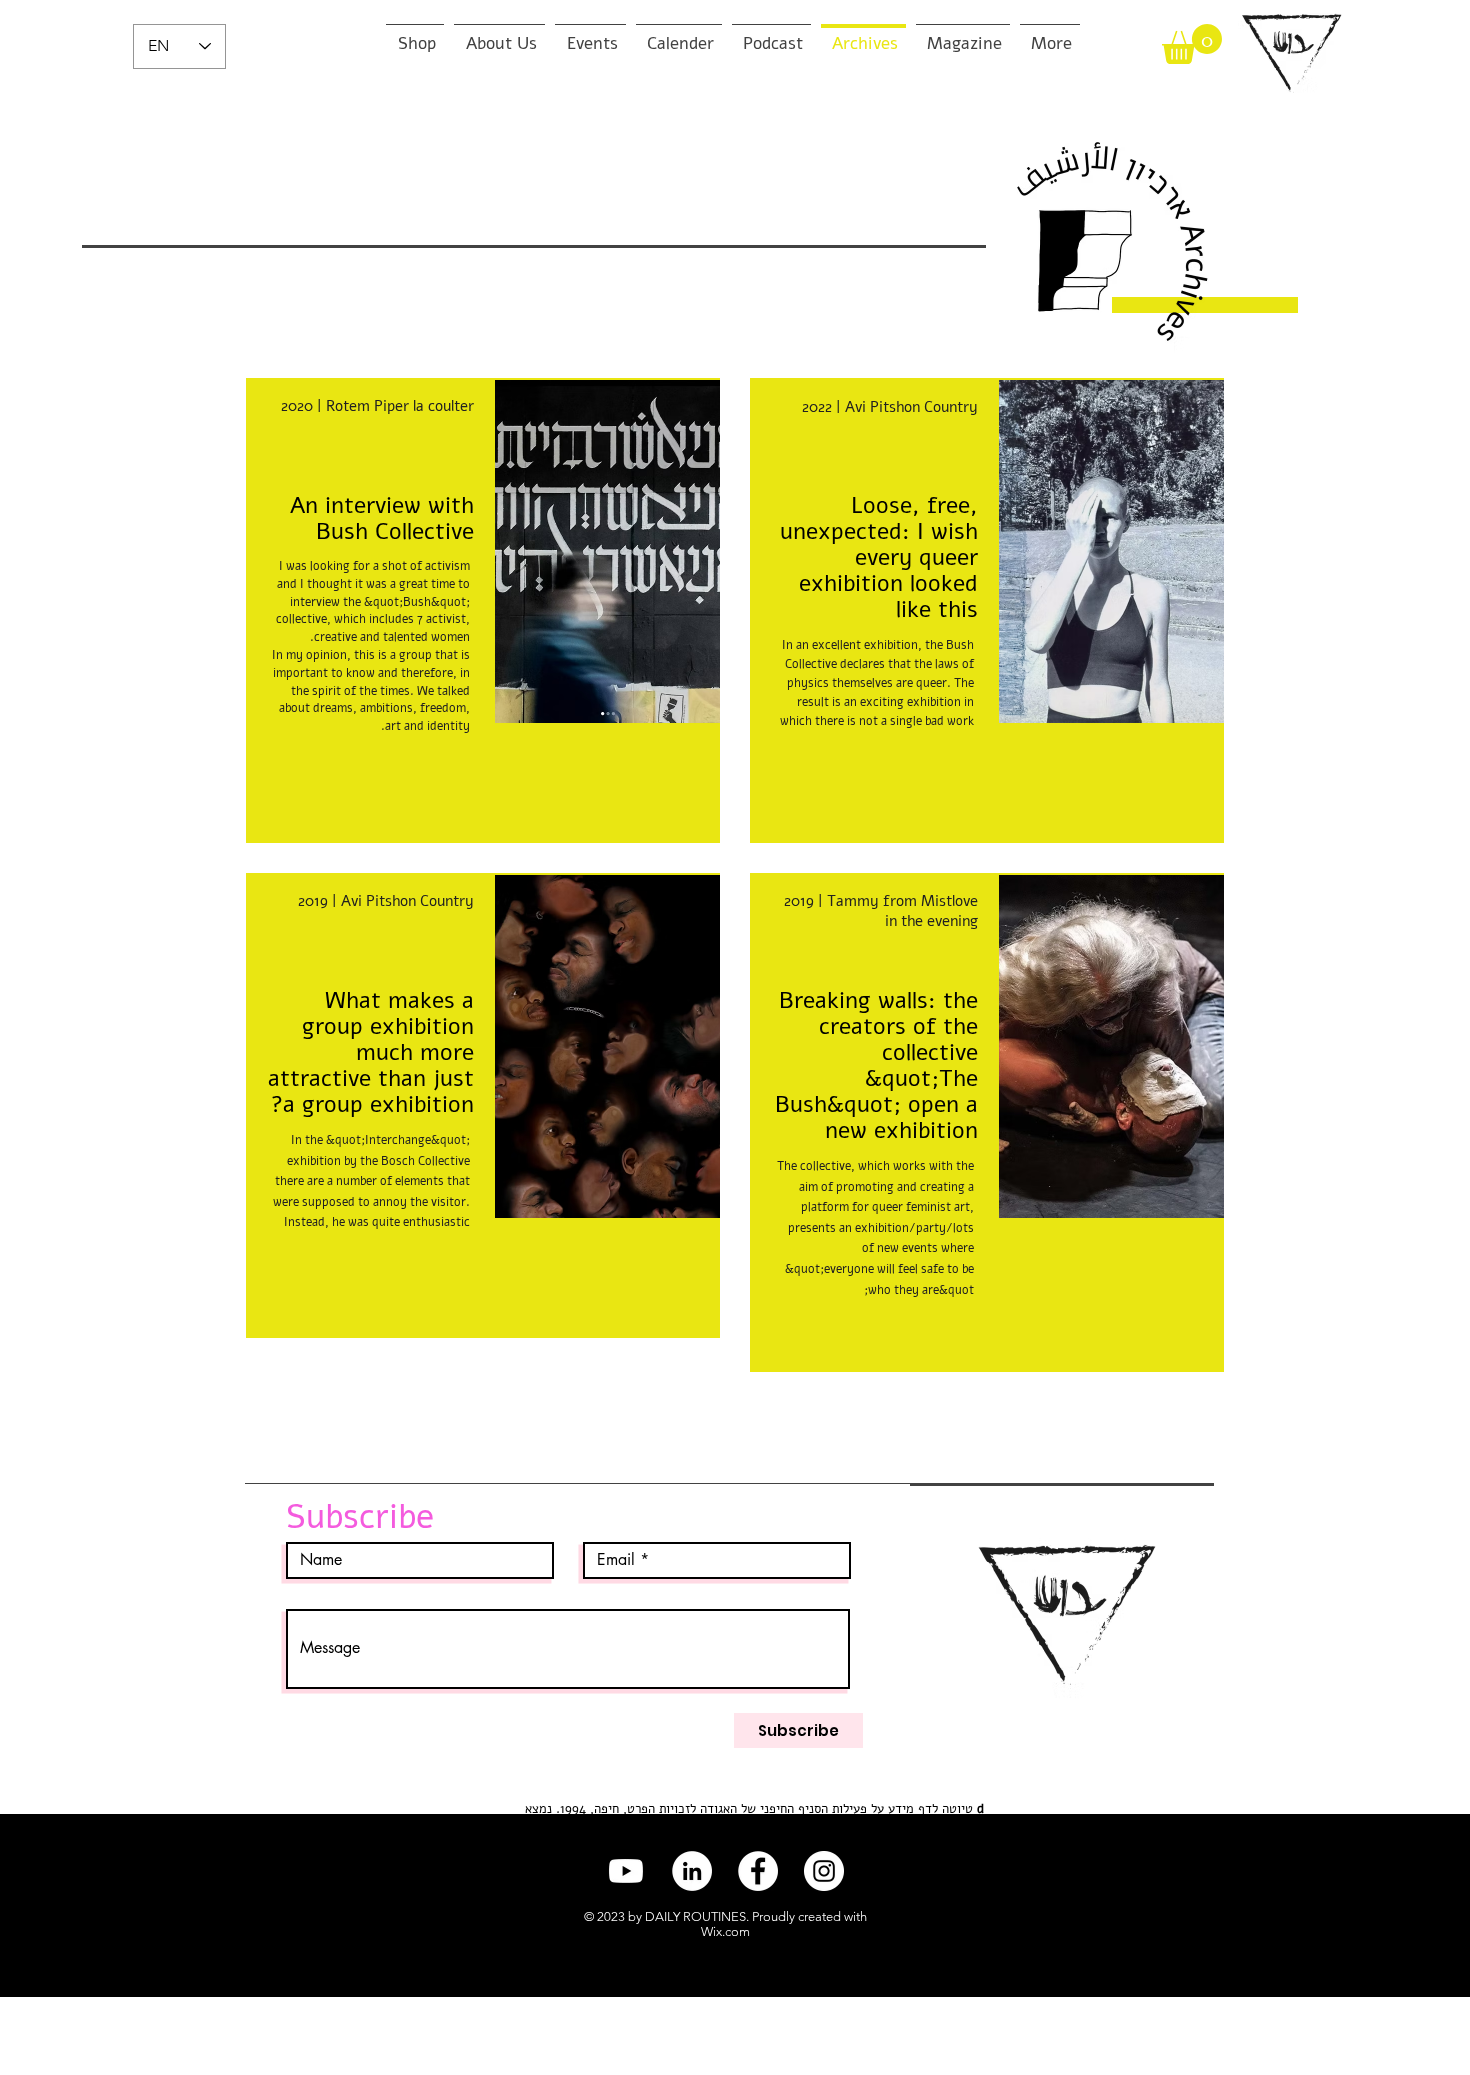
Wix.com (725, 1931)
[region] (987, 610)
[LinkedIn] (692, 1871)
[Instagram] (824, 1871)
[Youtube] (626, 1871)
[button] (1192, 44)
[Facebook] (758, 1871)
